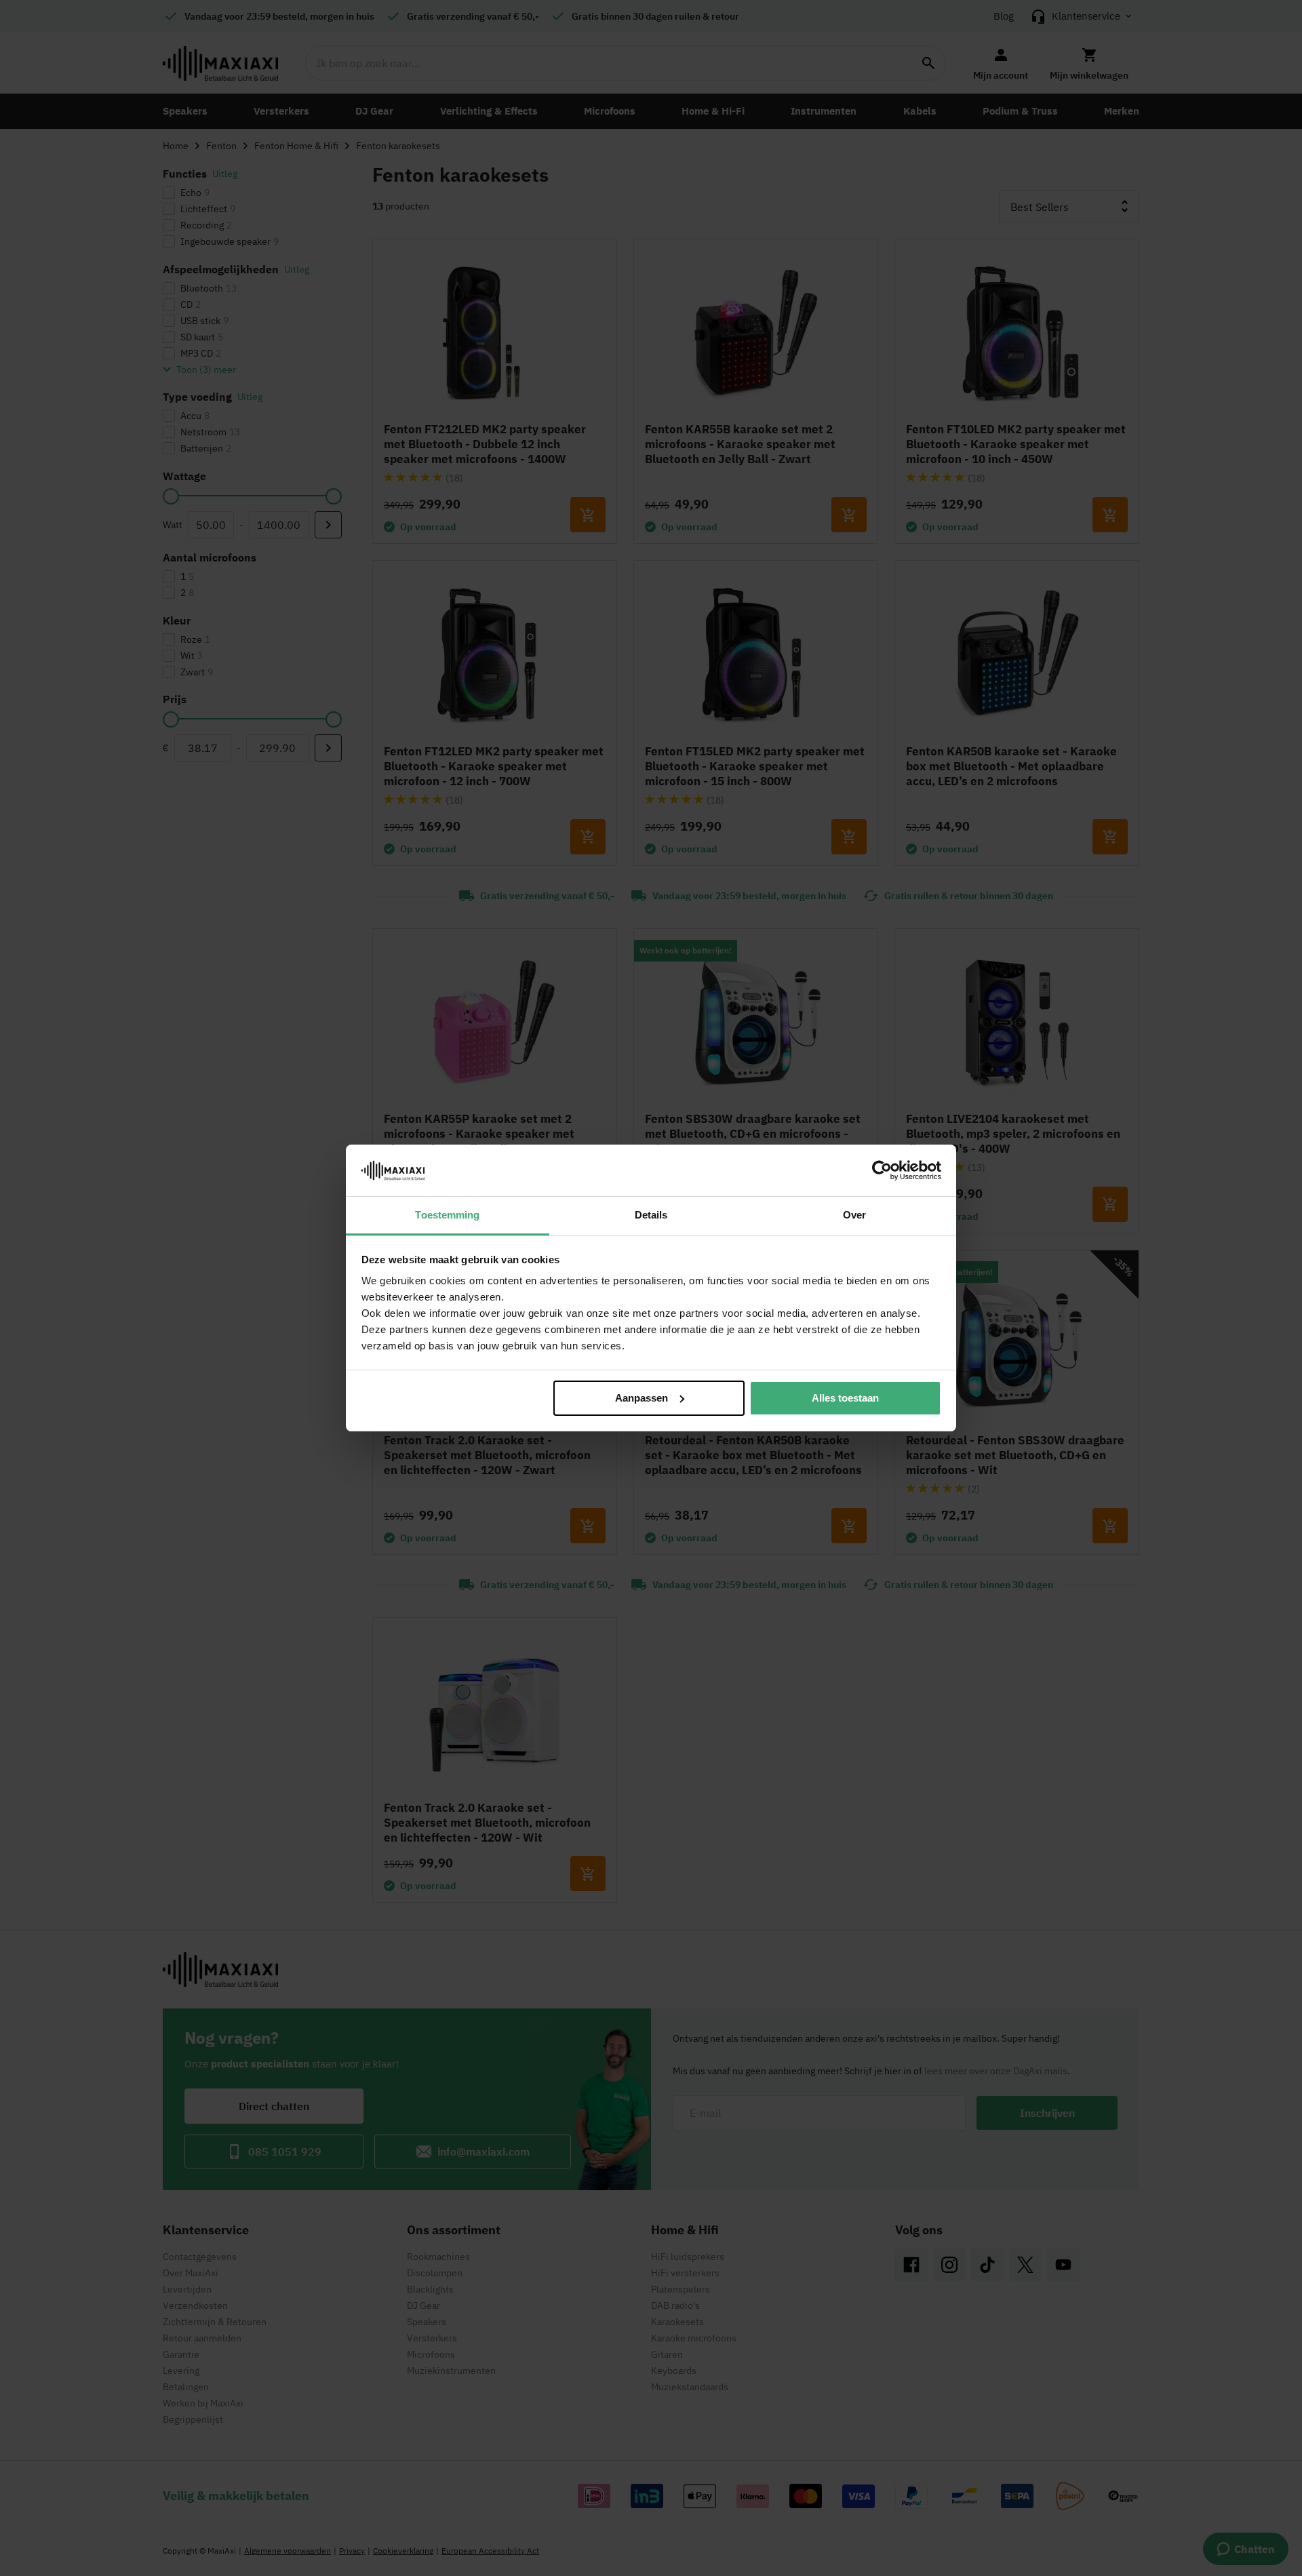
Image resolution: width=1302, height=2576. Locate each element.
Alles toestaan (845, 1398)
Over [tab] (854, 1215)
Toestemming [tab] (447, 1215)
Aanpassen (642, 1398)
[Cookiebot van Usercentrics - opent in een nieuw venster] (882, 1170)
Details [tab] (651, 1215)
